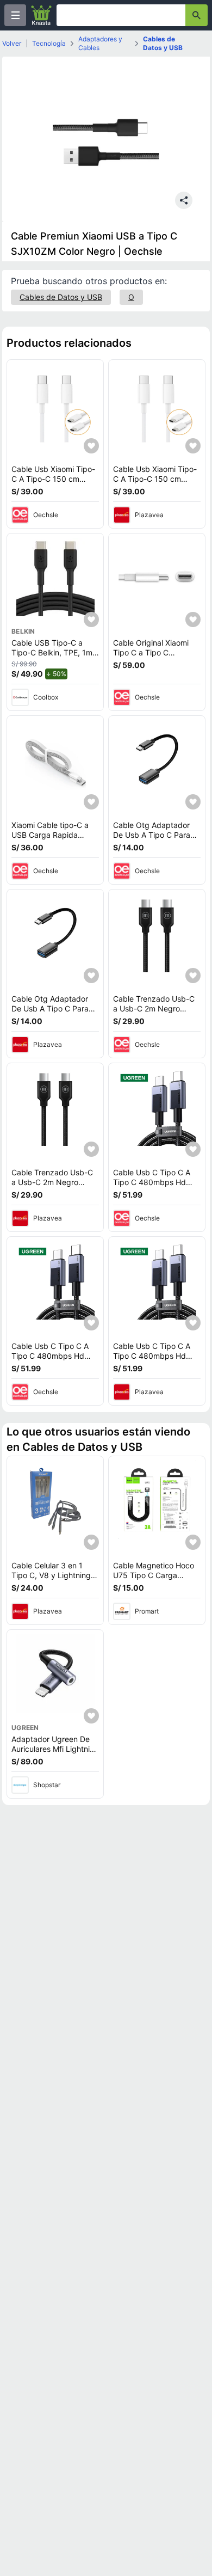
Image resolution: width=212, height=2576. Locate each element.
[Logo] (41, 15)
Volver (12, 43)
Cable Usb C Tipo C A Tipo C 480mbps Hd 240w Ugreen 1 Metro (152, 1182)
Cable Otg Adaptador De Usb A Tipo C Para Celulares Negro (152, 835)
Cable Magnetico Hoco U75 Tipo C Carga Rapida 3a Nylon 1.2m (154, 1575)
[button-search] (197, 15)
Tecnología (49, 43)
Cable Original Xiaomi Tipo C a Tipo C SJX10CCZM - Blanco (151, 652)
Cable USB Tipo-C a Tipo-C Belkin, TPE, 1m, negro (53, 652)
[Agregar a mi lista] (91, 446)
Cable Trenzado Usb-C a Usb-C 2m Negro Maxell (154, 1008)
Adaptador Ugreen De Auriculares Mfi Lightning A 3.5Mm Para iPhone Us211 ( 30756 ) (55, 1753)
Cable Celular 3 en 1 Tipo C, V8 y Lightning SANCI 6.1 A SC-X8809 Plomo (53, 1580)
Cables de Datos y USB (163, 43)
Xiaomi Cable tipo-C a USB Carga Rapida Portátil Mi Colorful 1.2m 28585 (53, 839)
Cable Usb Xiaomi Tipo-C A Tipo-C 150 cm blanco (53, 479)
